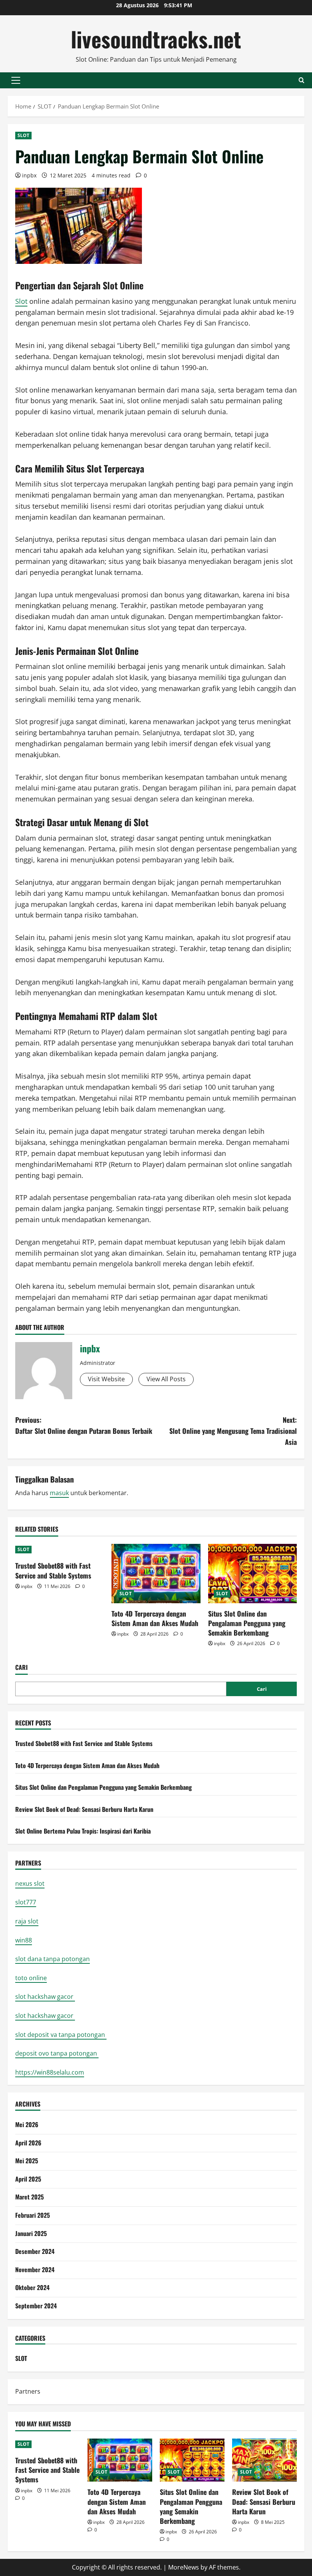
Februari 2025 (33, 2215)
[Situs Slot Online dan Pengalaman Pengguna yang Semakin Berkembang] (252, 1574)
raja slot (27, 1921)
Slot (21, 301)
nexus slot (30, 1883)
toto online (31, 1978)
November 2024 (35, 2270)
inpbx (29, 175)
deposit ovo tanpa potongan (57, 2053)
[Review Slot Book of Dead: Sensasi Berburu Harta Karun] (264, 2460)
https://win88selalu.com (50, 2072)
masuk (59, 1493)
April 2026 (28, 2143)
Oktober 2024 (32, 2287)
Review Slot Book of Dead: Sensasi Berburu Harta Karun (84, 1809)
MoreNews (184, 2567)
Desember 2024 (35, 2251)
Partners (28, 2391)
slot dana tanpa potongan (53, 1959)
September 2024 (36, 2306)
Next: (233, 1431)
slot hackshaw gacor (45, 1997)
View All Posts (166, 1379)
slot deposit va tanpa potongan (61, 2035)
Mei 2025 (27, 2161)
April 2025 (28, 2179)
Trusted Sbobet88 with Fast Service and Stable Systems (53, 1570)
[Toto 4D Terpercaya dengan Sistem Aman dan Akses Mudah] (156, 1574)
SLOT (23, 135)
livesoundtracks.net (156, 39)
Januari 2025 (31, 2233)
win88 (24, 1940)
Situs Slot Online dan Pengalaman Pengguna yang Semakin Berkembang (247, 1623)
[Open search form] (302, 80)
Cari (21, 1667)
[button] (16, 80)
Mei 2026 (27, 2124)
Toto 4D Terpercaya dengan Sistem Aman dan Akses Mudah (155, 1618)
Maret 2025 (29, 2197)
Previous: (84, 1425)
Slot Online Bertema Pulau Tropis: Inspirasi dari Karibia (83, 1831)
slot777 (26, 1902)
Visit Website (106, 1379)
